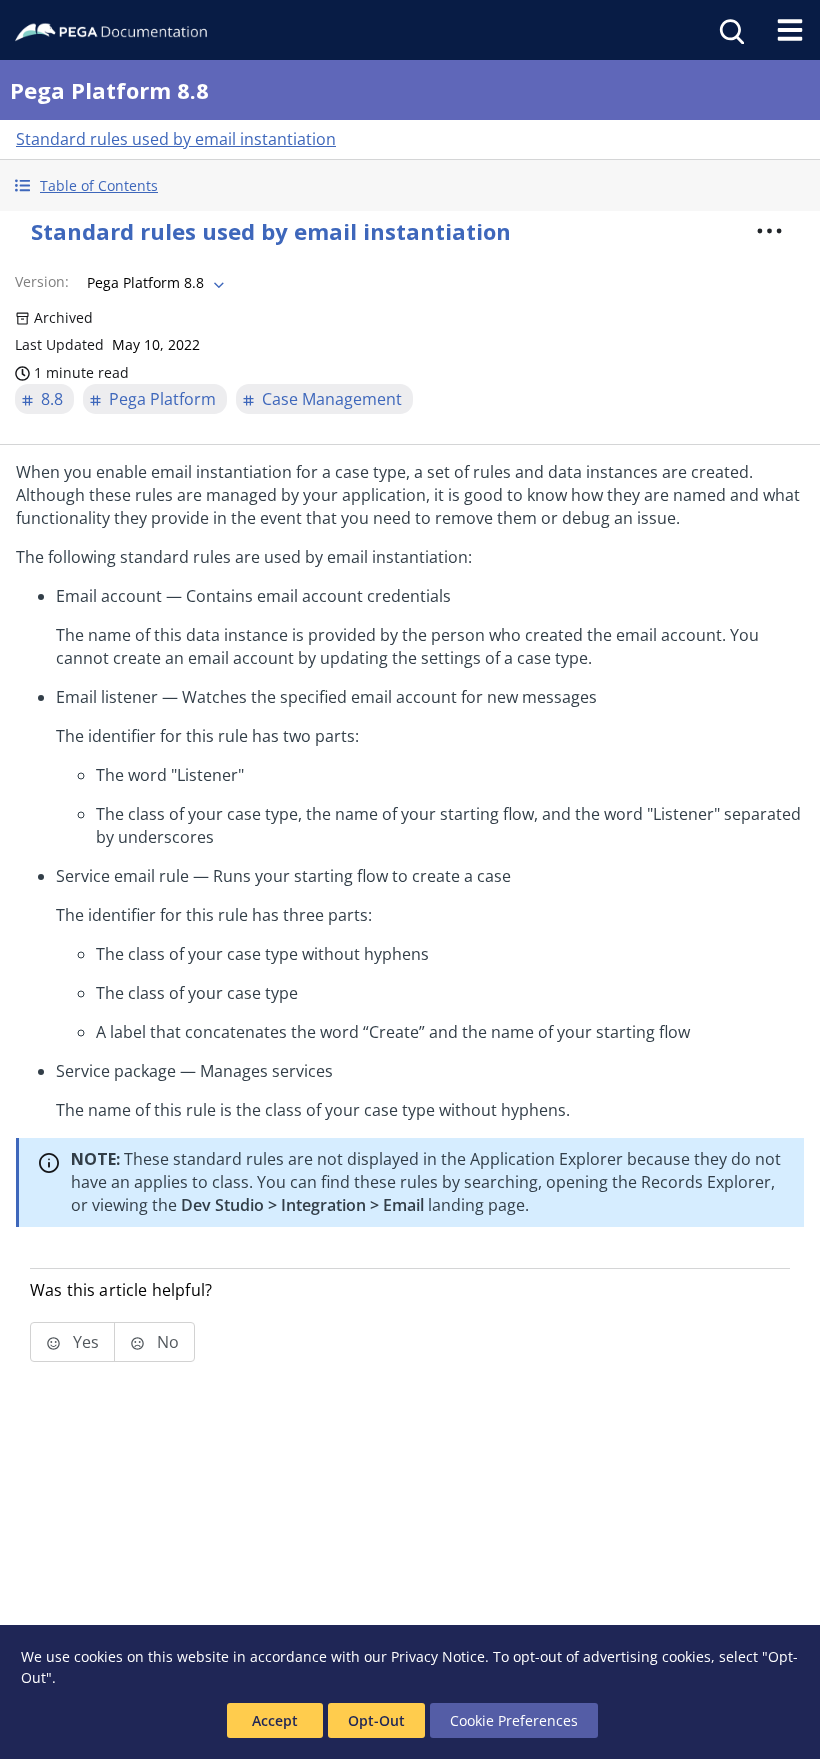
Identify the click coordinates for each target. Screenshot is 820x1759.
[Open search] (730, 30)
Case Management (332, 399)
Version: (42, 281)
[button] (410, 185)
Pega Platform (162, 399)
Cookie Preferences (514, 1720)
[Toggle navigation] (790, 30)
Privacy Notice (438, 1656)
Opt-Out (376, 1720)
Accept (275, 1720)
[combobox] (153, 283)
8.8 (52, 399)
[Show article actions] (769, 231)
